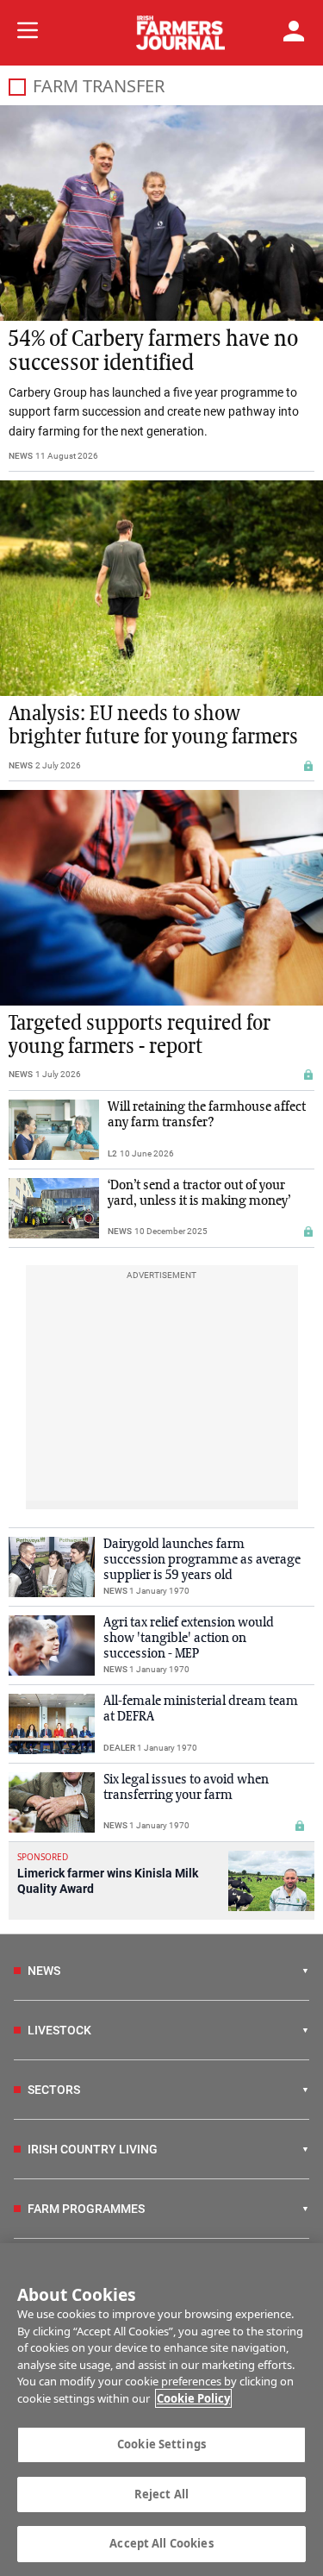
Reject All (161, 2494)
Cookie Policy (193, 2398)
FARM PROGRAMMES (86, 2209)
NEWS (21, 456)
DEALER (119, 1748)
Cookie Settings (161, 2444)
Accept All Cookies (161, 2543)
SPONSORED (43, 1857)
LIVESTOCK (59, 2030)
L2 (112, 1153)
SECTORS (54, 2090)
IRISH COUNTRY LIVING (93, 2149)
